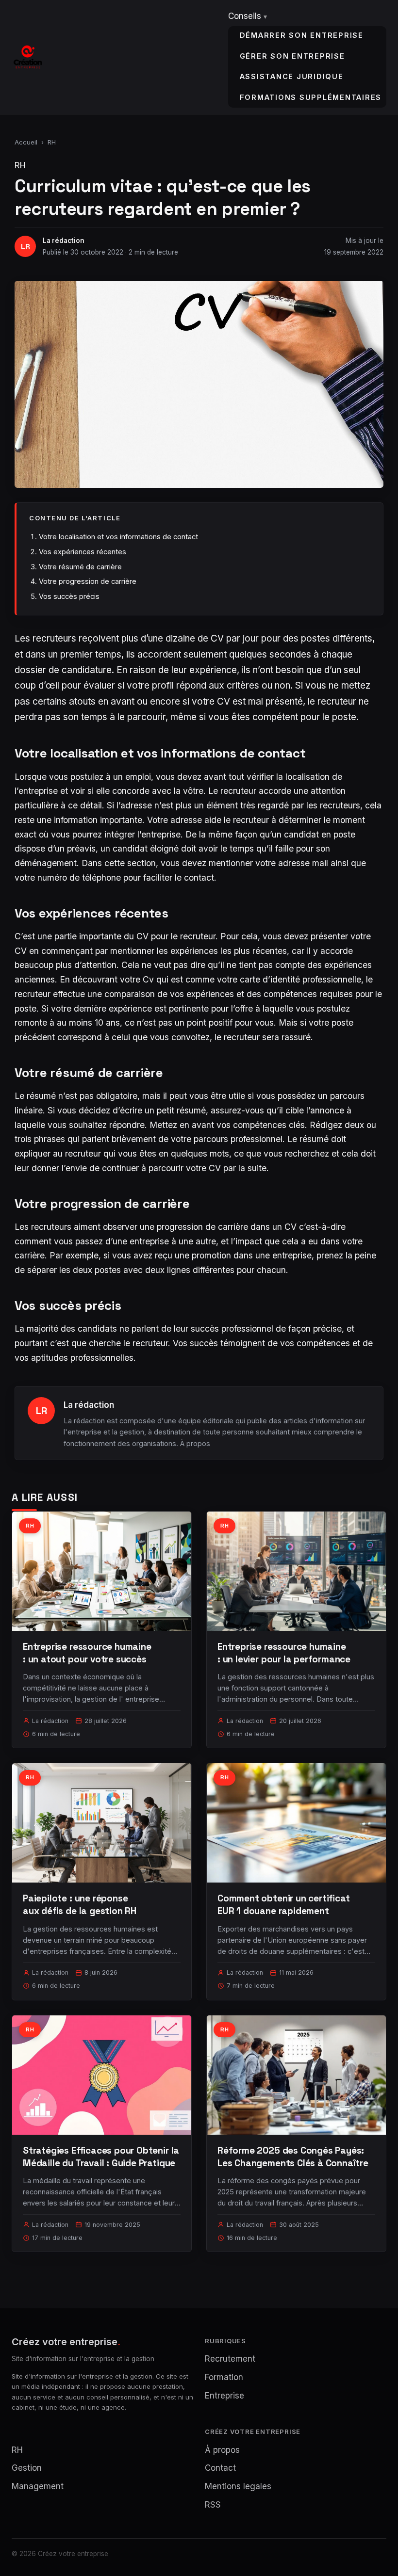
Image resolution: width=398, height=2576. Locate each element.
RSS (213, 2505)
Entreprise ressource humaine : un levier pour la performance (284, 1653)
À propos (195, 1443)
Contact (220, 2468)
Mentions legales (238, 2486)
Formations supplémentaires (311, 97)
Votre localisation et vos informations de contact (118, 537)
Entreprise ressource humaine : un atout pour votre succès (87, 1653)
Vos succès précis (69, 596)
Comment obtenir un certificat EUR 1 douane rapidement (284, 1905)
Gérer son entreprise (292, 56)
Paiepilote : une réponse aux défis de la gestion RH (80, 1905)
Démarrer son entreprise (302, 35)
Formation (224, 2377)
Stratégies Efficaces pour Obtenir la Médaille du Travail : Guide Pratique (101, 2157)
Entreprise (224, 2396)
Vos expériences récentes (83, 552)
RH (52, 142)
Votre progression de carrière (88, 581)
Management (38, 2486)
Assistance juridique (292, 76)
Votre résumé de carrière (80, 567)
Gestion (27, 2468)
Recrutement (230, 2359)
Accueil (26, 142)
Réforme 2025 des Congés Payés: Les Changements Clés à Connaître (293, 2157)
